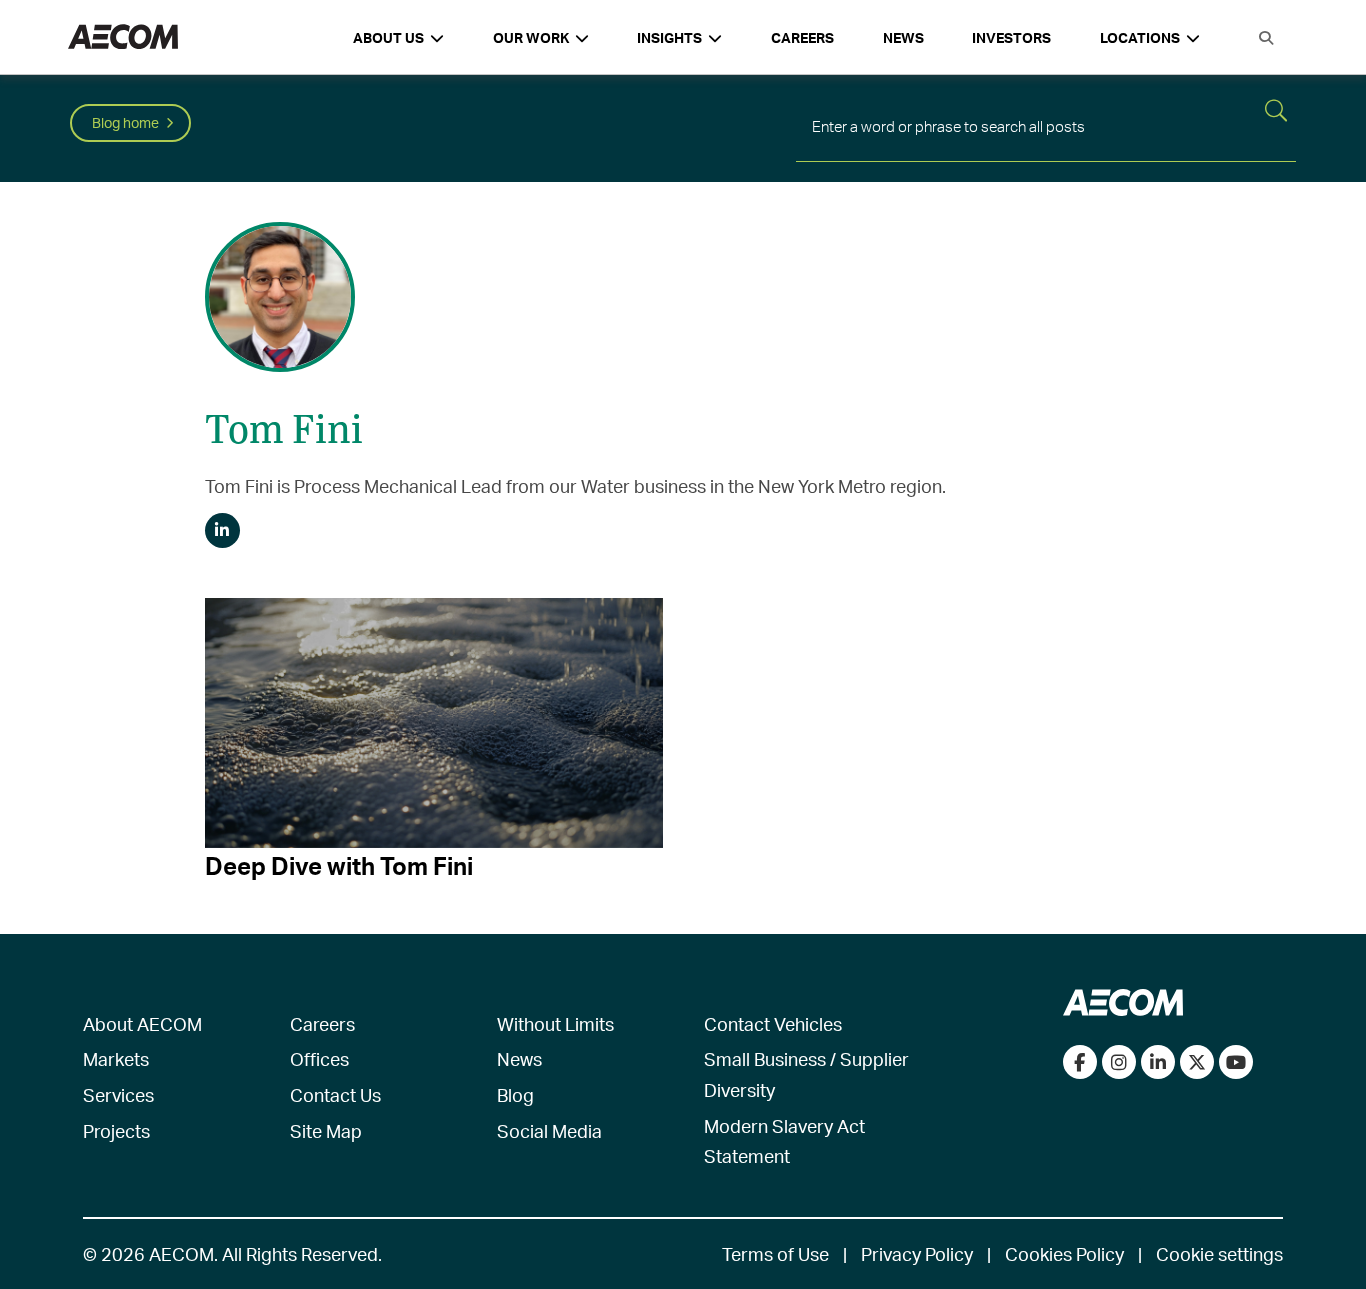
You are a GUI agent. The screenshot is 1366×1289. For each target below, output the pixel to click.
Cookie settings (1219, 1253)
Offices (319, 1058)
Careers (802, 37)
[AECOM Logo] (123, 37)
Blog (515, 1094)
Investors (1011, 37)
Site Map (326, 1130)
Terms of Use (775, 1253)
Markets (116, 1058)
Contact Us (335, 1094)
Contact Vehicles (773, 1023)
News (903, 37)
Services (118, 1094)
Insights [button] (669, 37)
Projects (116, 1130)
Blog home (125, 122)
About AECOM (142, 1023)
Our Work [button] (531, 37)
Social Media (549, 1130)
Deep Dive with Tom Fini (339, 865)
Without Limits (555, 1023)
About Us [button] (388, 37)
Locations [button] (1140, 37)
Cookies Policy (1064, 1253)
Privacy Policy (917, 1253)
